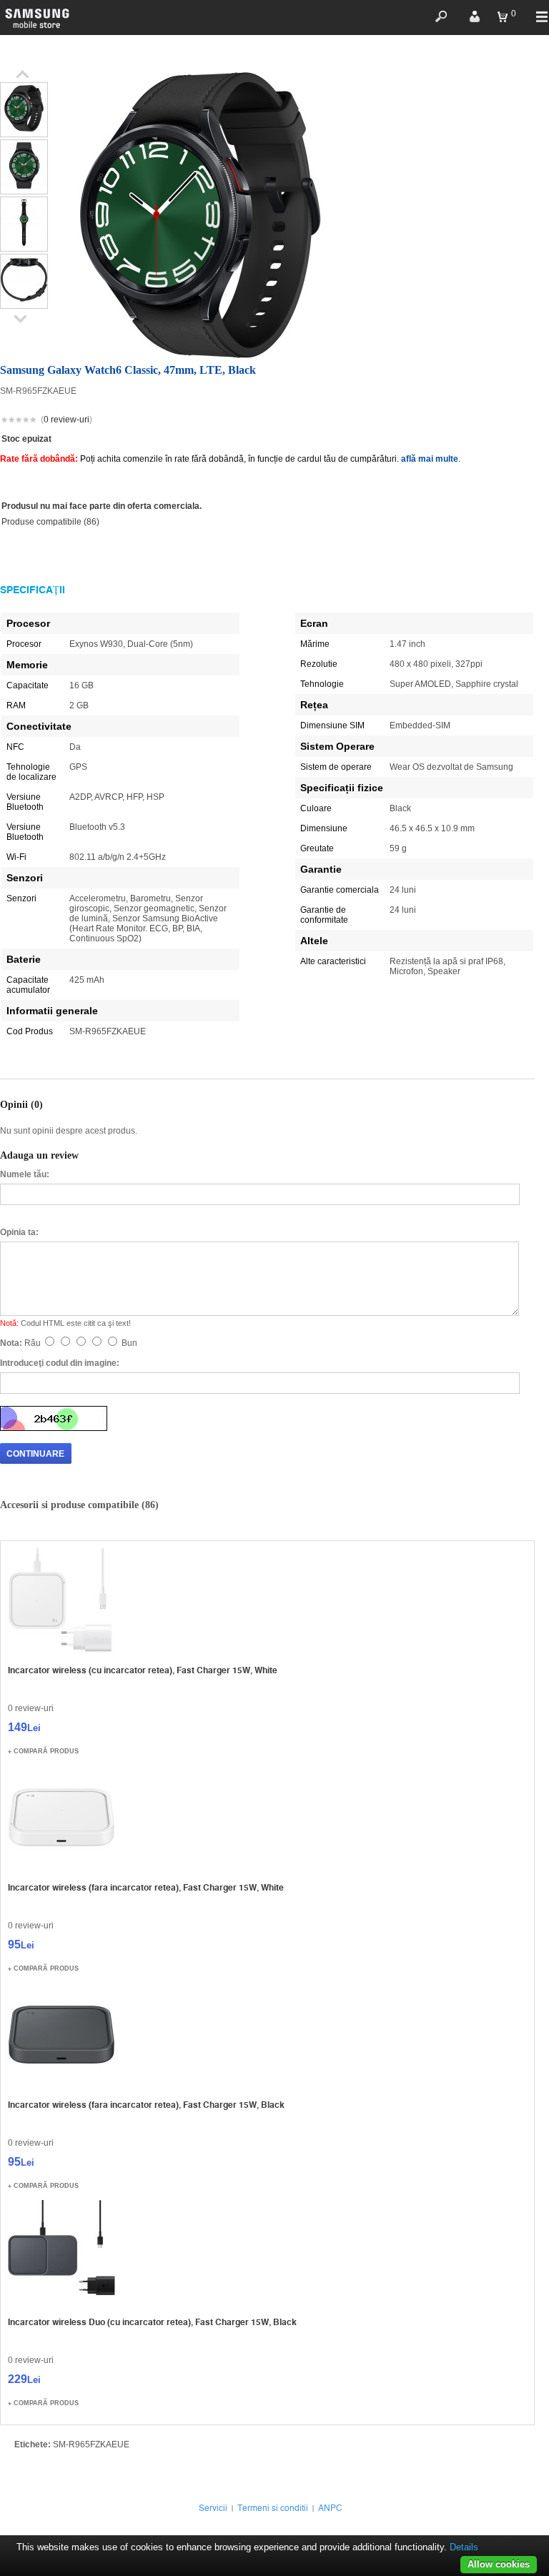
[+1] (500, 421)
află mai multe (430, 459)
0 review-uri (66, 420)
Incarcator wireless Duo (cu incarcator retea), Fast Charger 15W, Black (152, 2322)
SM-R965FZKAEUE (91, 2444)
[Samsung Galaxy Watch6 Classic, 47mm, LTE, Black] (24, 132)
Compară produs (46, 1751)
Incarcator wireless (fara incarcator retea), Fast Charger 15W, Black (146, 2105)
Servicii (213, 2508)
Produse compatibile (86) (50, 522)
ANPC (330, 2508)
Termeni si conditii (273, 2508)
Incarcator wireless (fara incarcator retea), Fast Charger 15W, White (146, 1887)
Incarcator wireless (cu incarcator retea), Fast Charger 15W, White (143, 1670)
